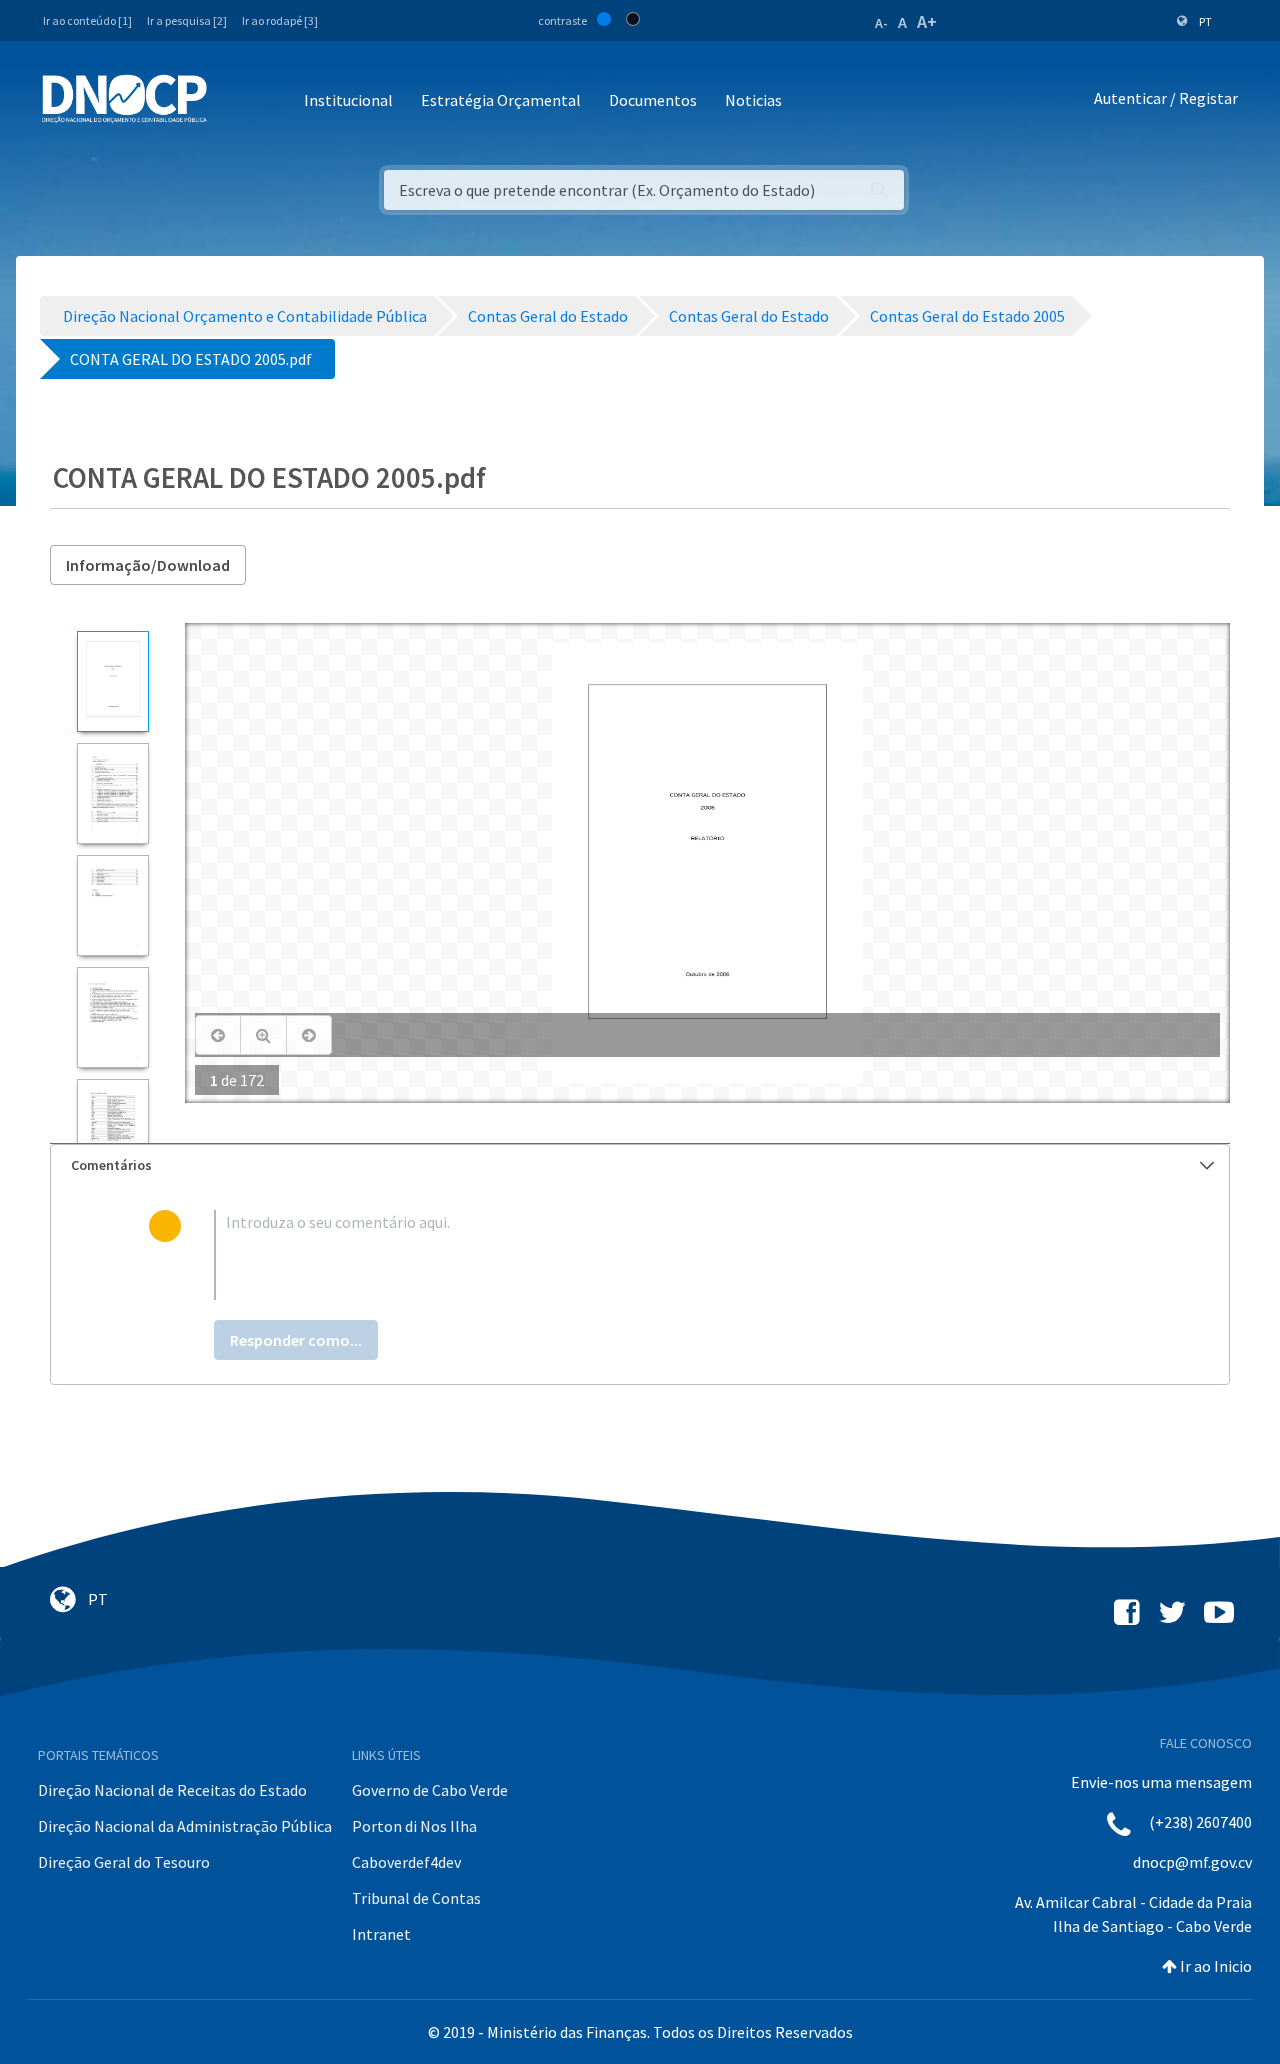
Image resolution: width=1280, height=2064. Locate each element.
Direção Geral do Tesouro (124, 1862)
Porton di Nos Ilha (414, 1826)
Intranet (381, 1934)
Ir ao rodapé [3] (280, 20)
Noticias (753, 100)
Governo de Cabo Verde (430, 1790)
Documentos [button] (653, 100)
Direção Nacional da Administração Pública (185, 1826)
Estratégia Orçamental (501, 100)
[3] (112, 905)
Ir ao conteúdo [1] (87, 20)
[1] (112, 681)
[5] (112, 1129)
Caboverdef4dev (406, 1862)
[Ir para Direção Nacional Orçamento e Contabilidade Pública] (124, 99)
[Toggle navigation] (233, 101)
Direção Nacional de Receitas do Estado (172, 1790)
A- (881, 23)
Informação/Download (148, 565)
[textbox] (672, 1255)
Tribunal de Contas (416, 1898)
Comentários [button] (111, 1165)
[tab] (640, 1165)
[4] (112, 1017)
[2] (112, 793)
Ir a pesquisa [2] (187, 20)
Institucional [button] (348, 100)
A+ (927, 21)
